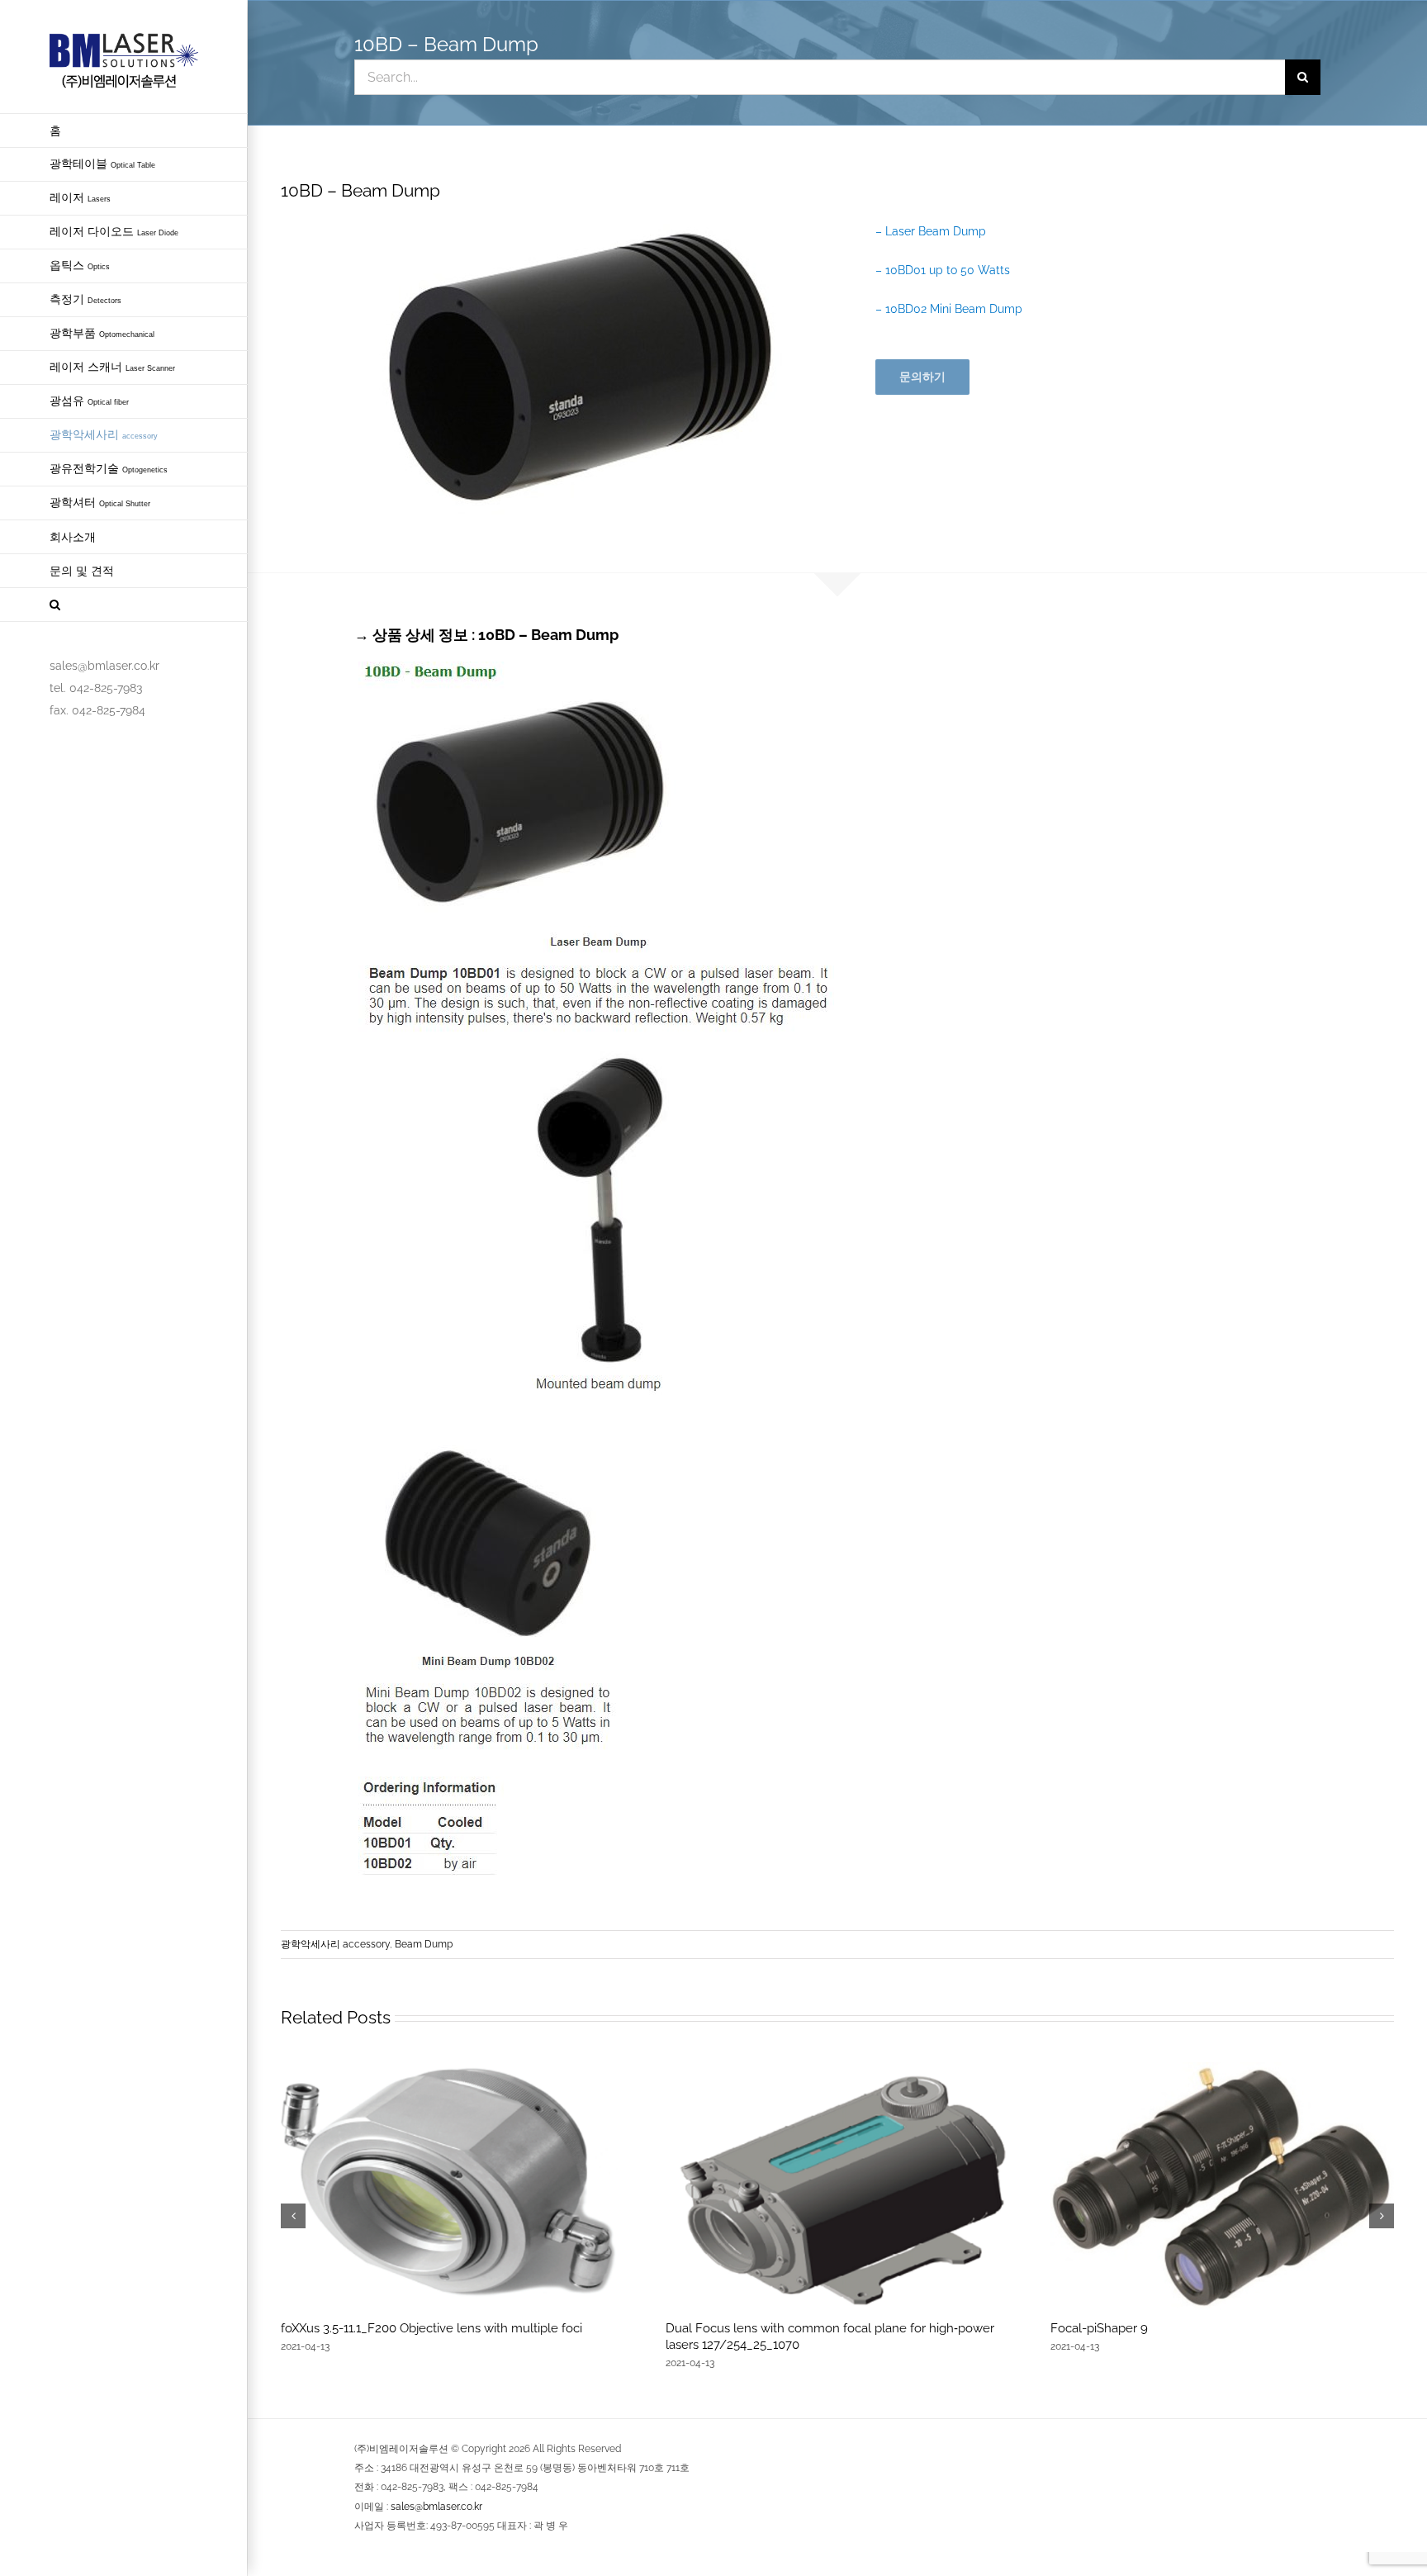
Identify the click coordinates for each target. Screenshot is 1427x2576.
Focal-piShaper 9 (1099, 2328)
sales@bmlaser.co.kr (436, 2507)
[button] (124, 605)
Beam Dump (424, 1944)
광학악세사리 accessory (335, 1944)
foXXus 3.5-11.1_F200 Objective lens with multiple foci (431, 2328)
